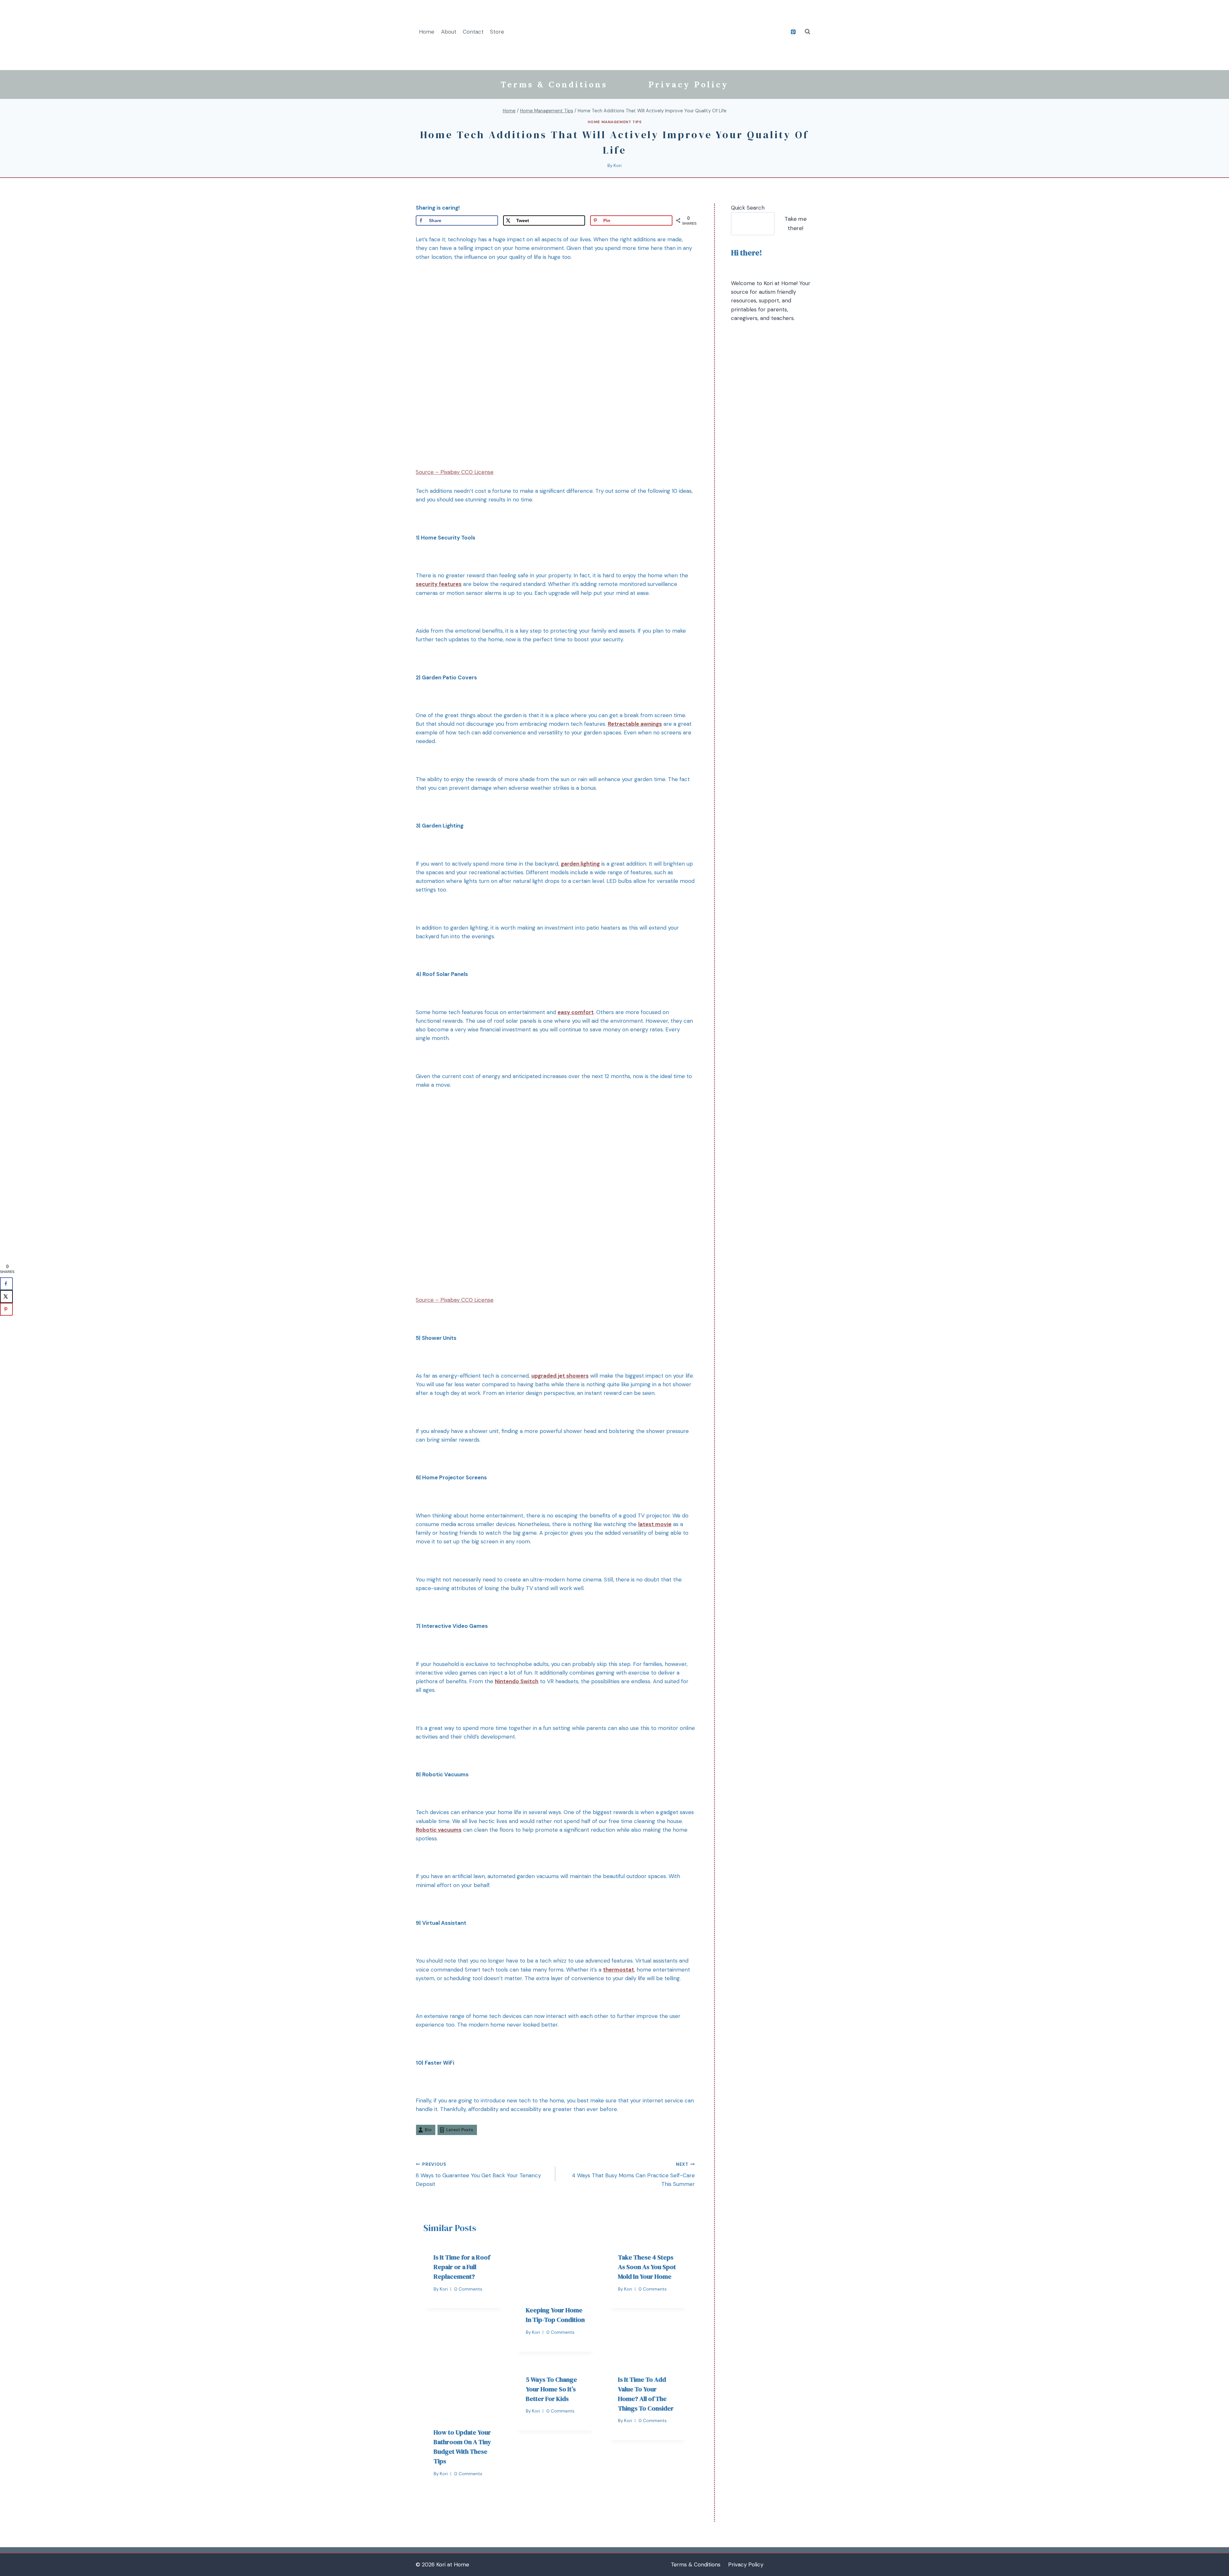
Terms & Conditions (554, 84)
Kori (618, 166)
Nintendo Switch (517, 1681)
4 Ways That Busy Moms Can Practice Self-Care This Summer (633, 2175)
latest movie (655, 1524)
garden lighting (580, 864)
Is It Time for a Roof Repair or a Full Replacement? (462, 2267)
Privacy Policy (688, 84)
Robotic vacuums (439, 1830)
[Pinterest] (793, 32)
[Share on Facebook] (6, 1284)
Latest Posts (460, 2130)
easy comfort (576, 1012)
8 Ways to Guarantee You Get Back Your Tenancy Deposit (478, 2175)
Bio (428, 2130)
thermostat (619, 1970)
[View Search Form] (807, 32)
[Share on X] (6, 1296)
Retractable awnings (635, 724)
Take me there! (795, 224)
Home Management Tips (615, 122)
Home (427, 32)
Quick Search (748, 208)
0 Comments (468, 2289)
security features (439, 584)
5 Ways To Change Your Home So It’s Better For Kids (551, 2389)
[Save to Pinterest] (6, 1309)
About (449, 32)
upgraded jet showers (560, 1376)
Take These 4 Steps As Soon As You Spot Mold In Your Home (647, 2267)
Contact (473, 32)
